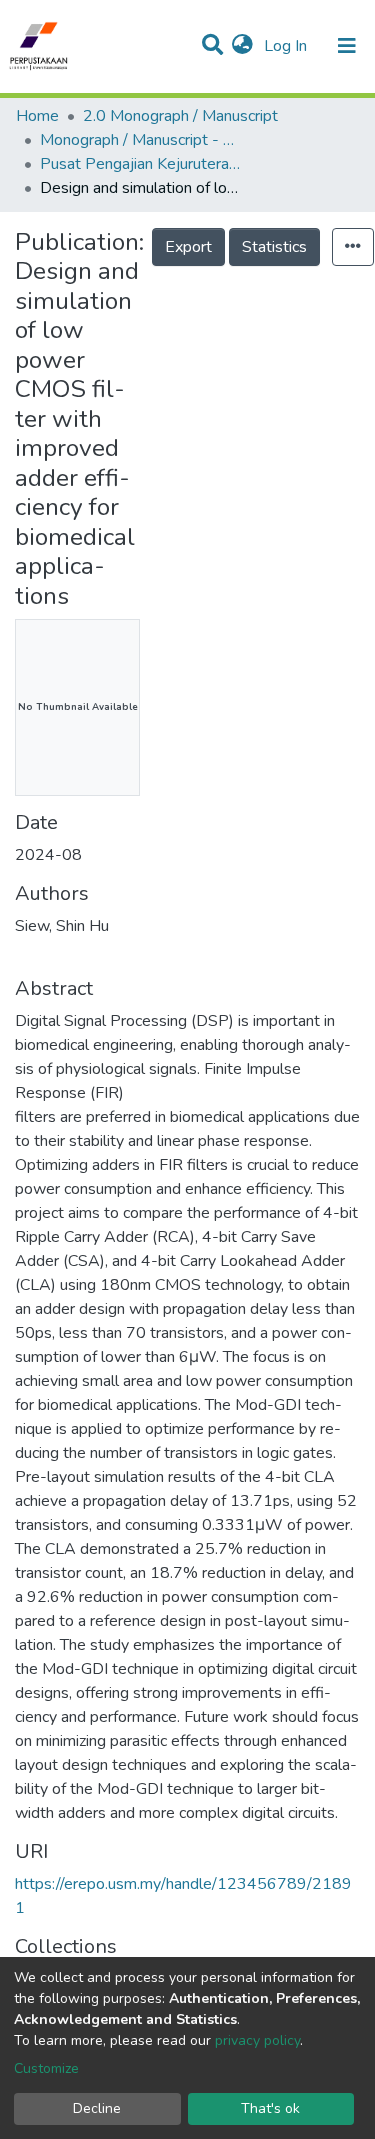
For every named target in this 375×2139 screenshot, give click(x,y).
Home (37, 116)
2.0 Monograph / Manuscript (180, 116)
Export (188, 247)
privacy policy (257, 2040)
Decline (97, 2108)
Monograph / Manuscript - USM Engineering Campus (140, 140)
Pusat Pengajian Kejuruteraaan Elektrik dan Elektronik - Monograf (140, 164)
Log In (287, 46)
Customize (46, 2068)
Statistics (274, 247)
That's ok (270, 2108)
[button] (242, 46)
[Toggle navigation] (347, 46)
